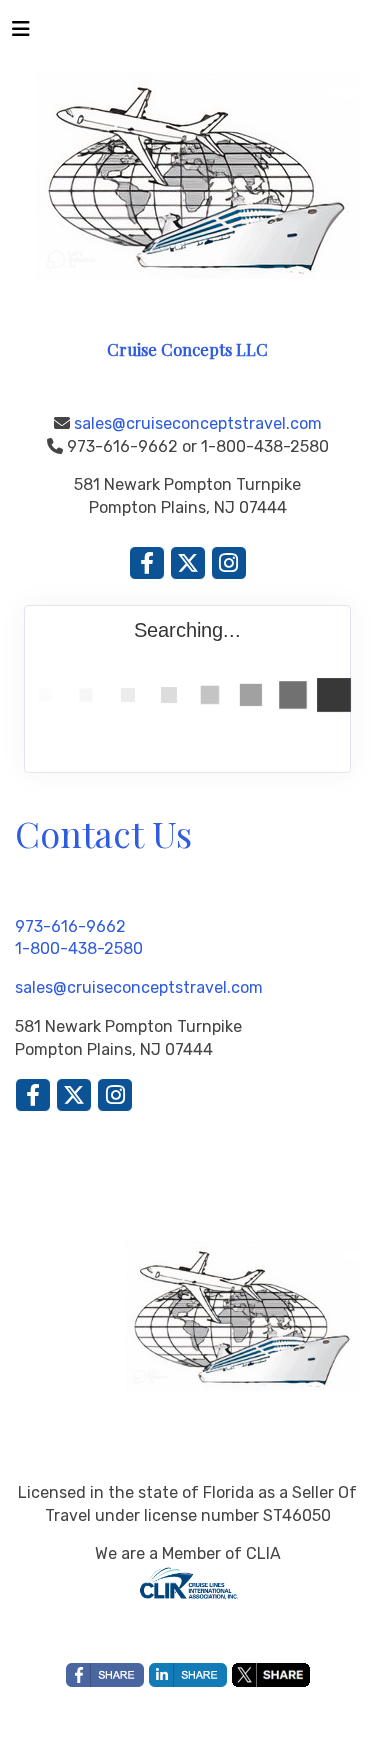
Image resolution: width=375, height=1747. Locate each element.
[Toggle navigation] (21, 34)
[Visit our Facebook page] (147, 563)
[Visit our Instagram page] (229, 563)
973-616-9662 (70, 926)
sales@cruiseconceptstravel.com (198, 423)
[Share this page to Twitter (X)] (271, 1675)
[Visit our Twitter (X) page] (188, 563)
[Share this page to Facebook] (105, 1675)
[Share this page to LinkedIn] (188, 1675)
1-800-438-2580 (79, 948)
